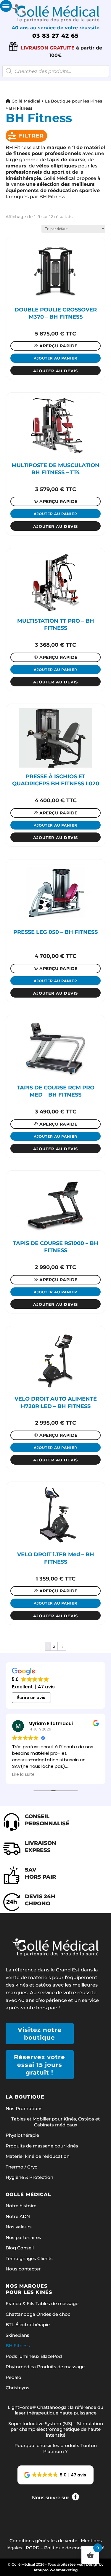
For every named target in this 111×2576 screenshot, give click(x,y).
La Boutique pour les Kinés (74, 101)
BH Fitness (18, 2346)
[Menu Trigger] (6, 6)
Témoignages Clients (29, 2258)
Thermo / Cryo (22, 2167)
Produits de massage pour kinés (42, 2146)
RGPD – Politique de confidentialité (65, 2548)
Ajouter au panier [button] (55, 358)
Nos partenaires (23, 2237)
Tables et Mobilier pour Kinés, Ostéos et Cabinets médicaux (55, 2122)
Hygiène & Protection (29, 2177)
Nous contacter (23, 2269)
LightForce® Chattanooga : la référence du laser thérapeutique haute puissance (55, 2410)
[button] (56, 2475)
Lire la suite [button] (23, 1775)
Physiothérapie (22, 2135)
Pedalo (13, 2377)
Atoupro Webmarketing (55, 2570)
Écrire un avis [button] (31, 1698)
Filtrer (31, 136)
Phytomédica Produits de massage (45, 2367)
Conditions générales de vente (43, 2541)
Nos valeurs (19, 2227)
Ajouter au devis (55, 371)
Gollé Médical (25, 101)
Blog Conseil (20, 2248)
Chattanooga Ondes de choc (38, 2314)
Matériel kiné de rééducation (38, 2156)
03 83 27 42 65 (55, 36)
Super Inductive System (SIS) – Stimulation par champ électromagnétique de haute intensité (56, 2429)
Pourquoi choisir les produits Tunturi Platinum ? (56, 2448)
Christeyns (17, 2388)
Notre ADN (18, 2216)
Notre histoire (21, 2206)
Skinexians (17, 2335)
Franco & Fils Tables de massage (42, 2303)
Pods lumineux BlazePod (34, 2356)
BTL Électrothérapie (28, 2325)
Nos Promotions (24, 2108)
